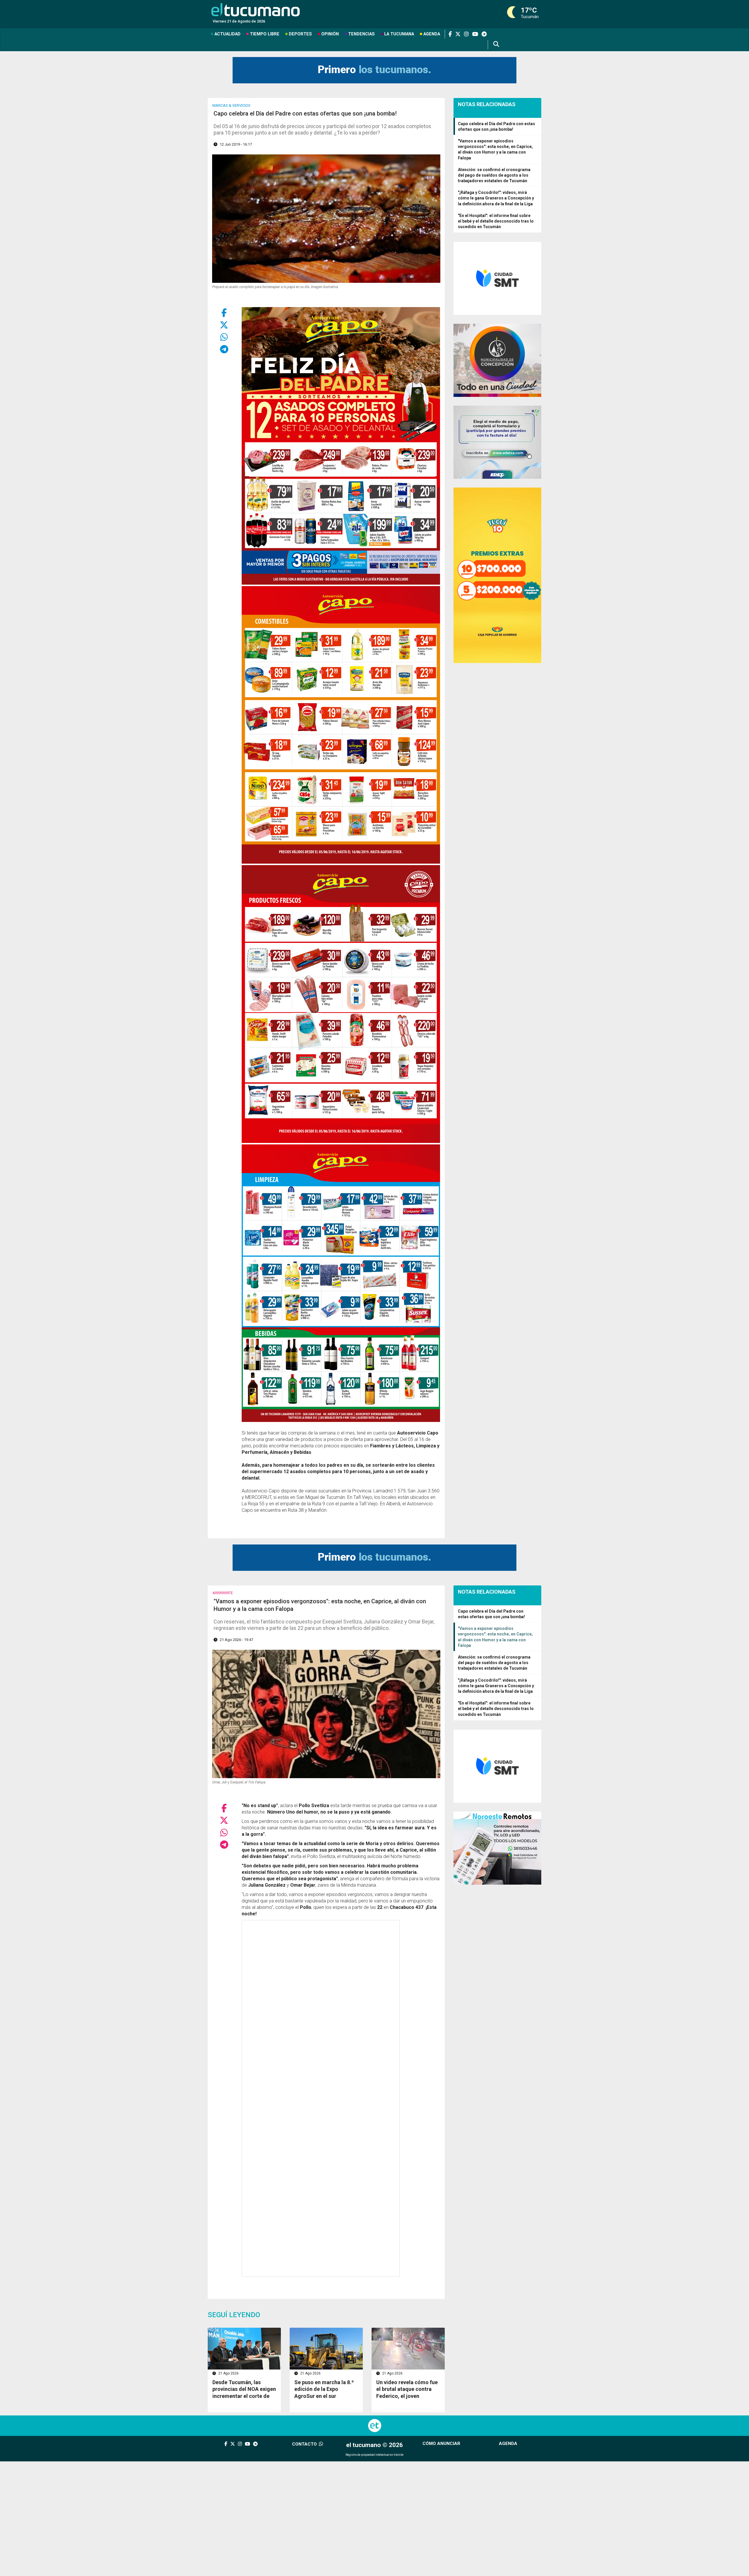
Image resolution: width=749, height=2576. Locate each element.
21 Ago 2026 (228, 2373)
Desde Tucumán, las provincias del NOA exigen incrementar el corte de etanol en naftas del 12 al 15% (244, 2396)
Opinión (330, 34)
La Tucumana (399, 34)
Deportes (300, 34)
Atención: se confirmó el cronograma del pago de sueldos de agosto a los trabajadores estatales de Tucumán (494, 175)
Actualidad (227, 34)
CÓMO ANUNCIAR (441, 2444)
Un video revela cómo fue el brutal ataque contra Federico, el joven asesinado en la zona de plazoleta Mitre (407, 2396)
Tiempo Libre (265, 34)
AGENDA (508, 2444)
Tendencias (361, 34)
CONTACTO (305, 2444)
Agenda (432, 34)
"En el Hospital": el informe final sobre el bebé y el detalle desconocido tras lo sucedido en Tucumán (496, 221)
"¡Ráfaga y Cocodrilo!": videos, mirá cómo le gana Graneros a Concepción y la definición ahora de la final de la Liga (496, 198)
